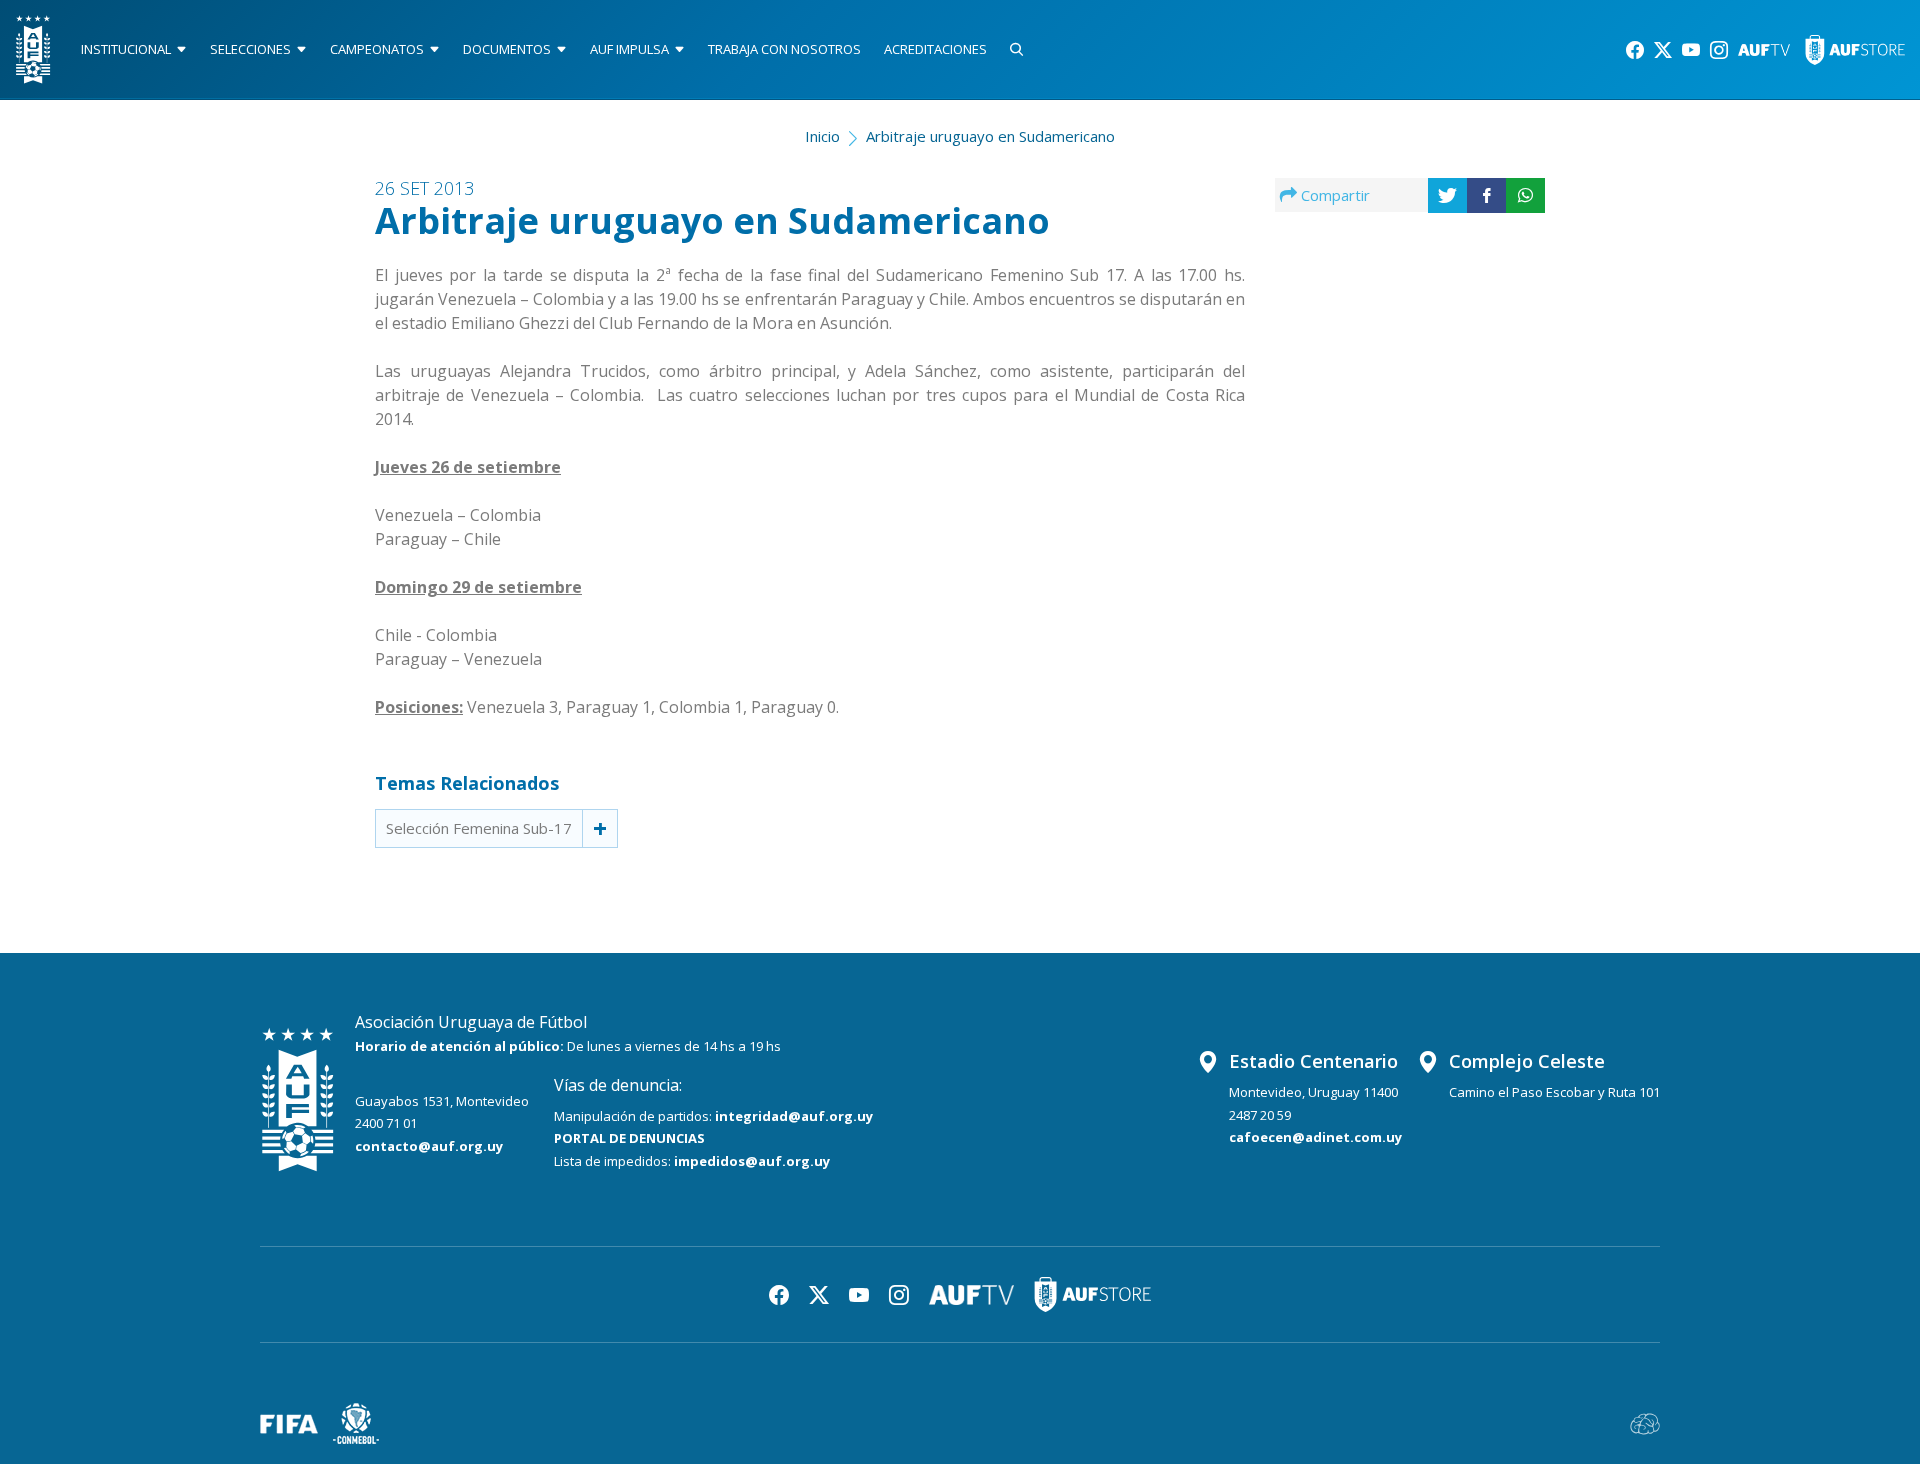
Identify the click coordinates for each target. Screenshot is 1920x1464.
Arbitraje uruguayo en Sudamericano (990, 136)
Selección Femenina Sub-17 (479, 828)
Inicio (822, 136)
